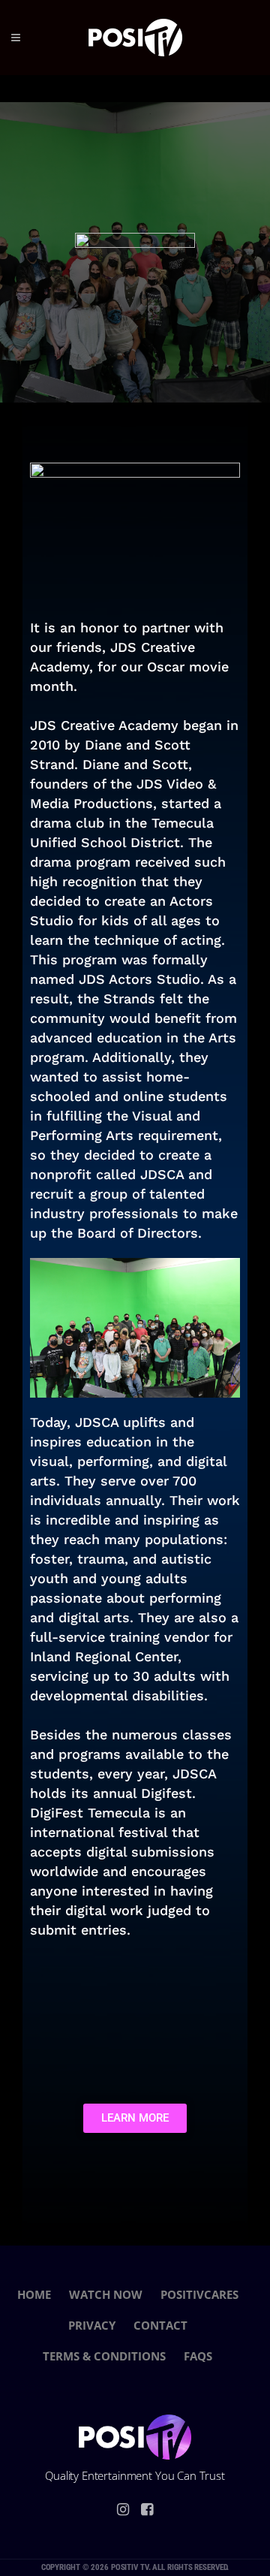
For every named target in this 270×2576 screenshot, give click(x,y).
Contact (160, 2325)
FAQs (198, 2356)
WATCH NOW (106, 2294)
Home (34, 2294)
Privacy (92, 2325)
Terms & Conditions (104, 2356)
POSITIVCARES (199, 2294)
